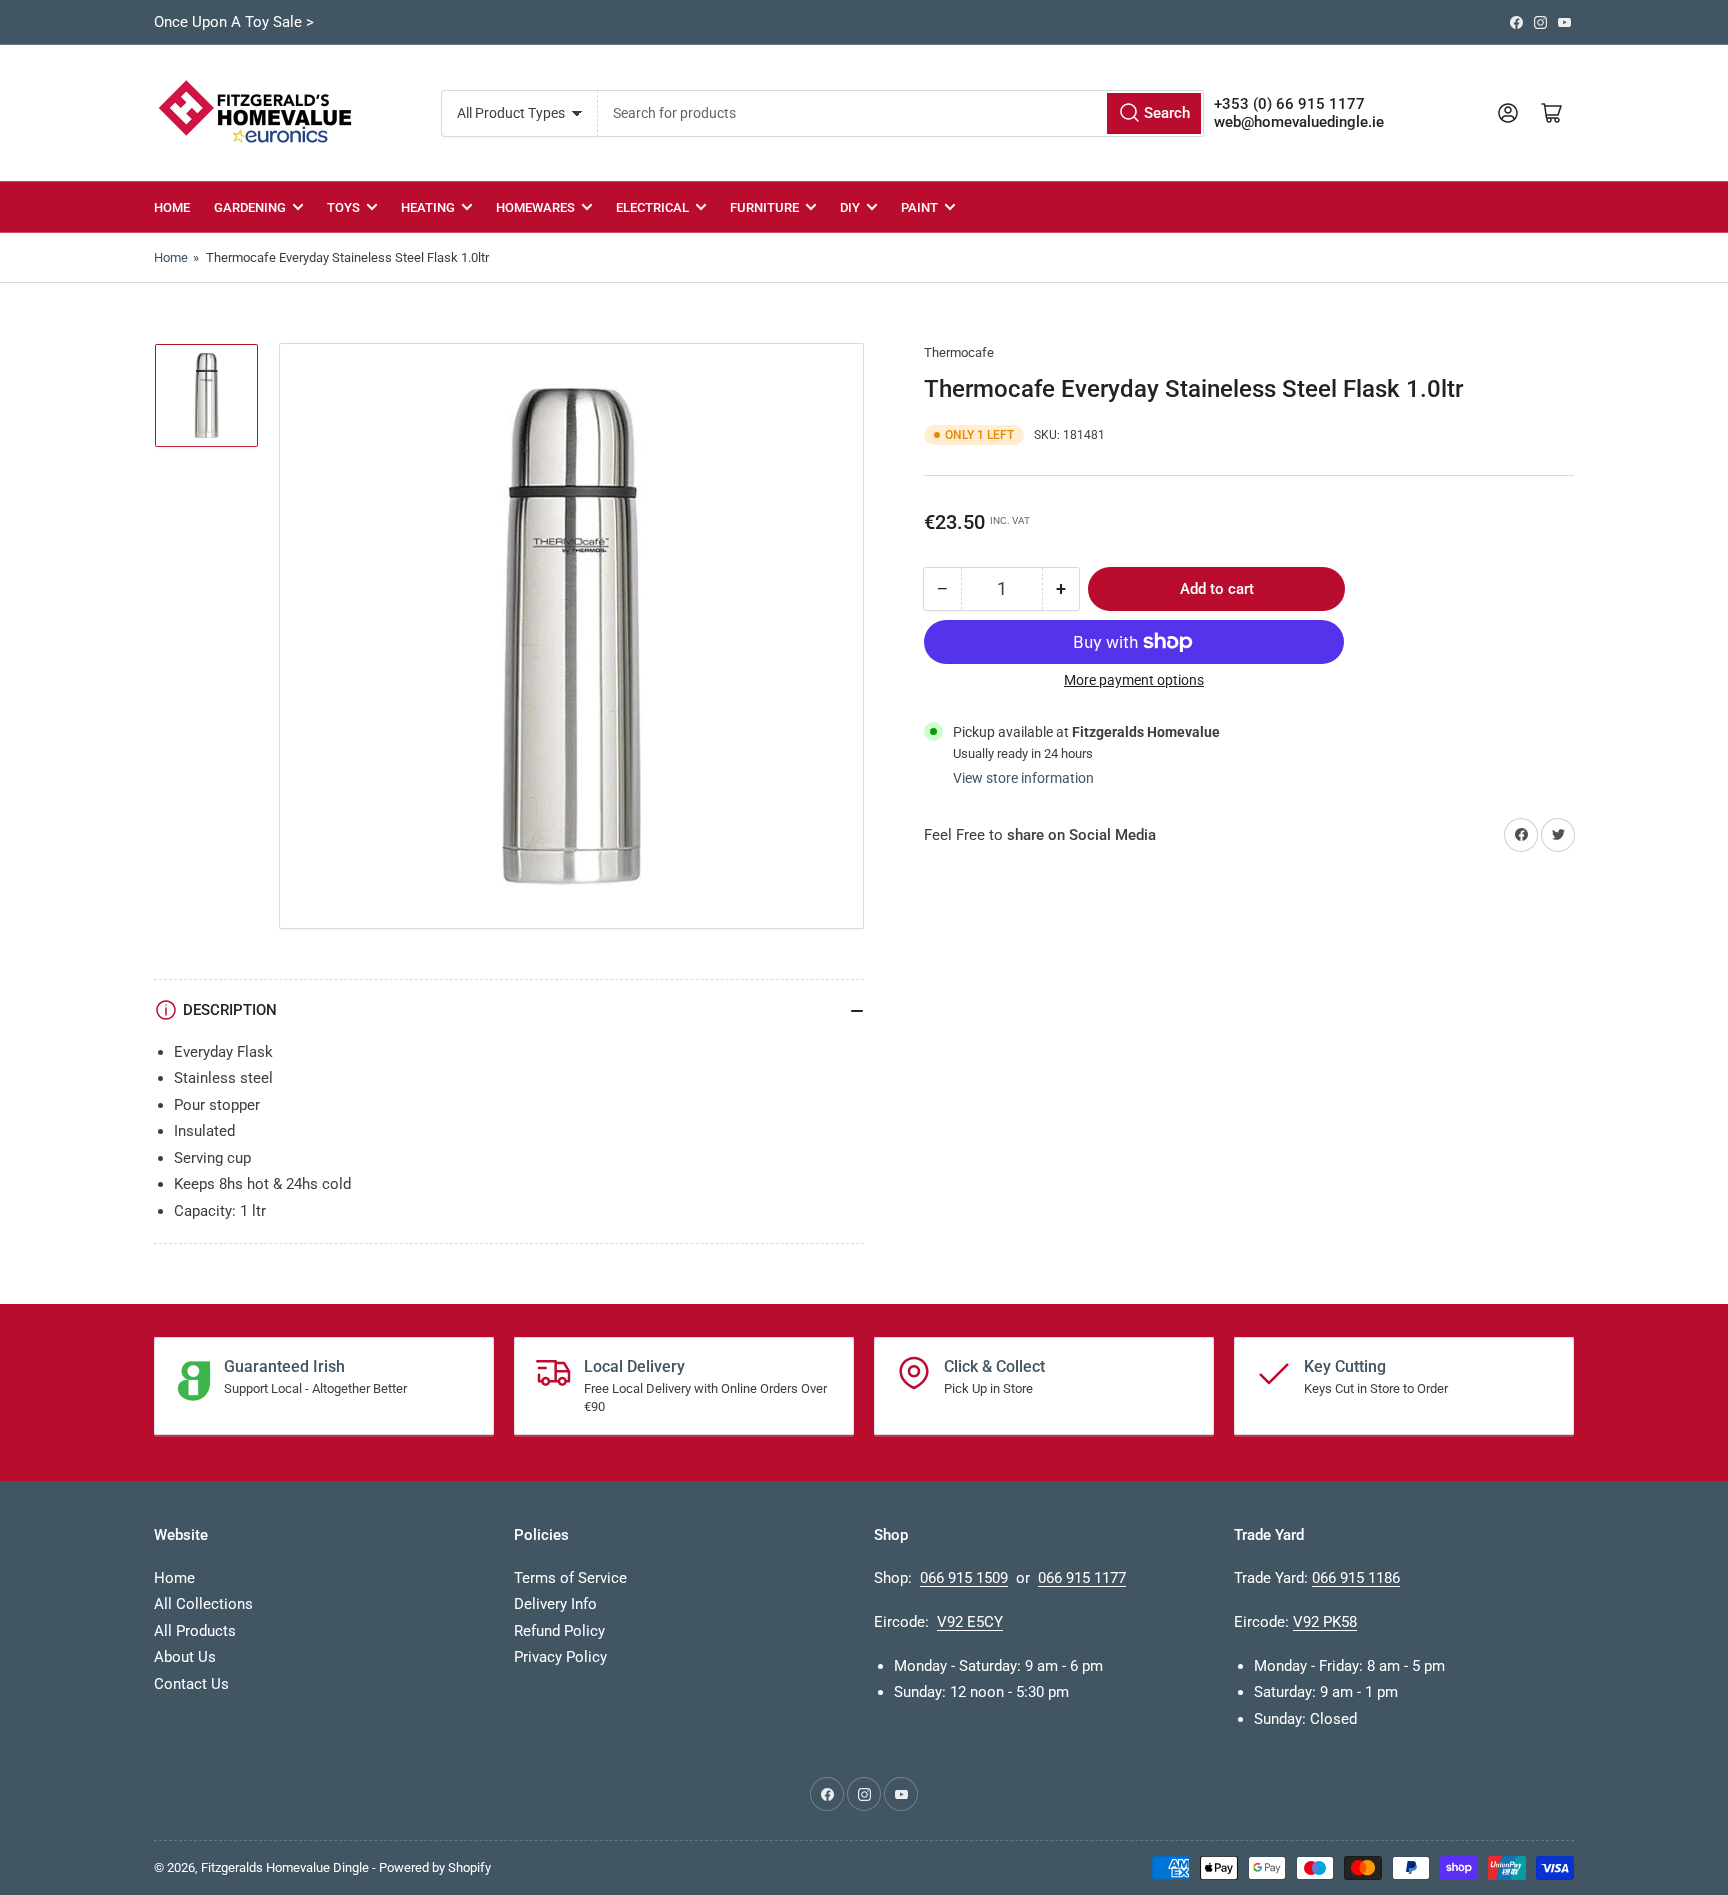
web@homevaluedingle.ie (1299, 122)
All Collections (203, 1604)
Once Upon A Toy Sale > (234, 22)
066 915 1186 (1356, 1578)
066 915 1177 (1082, 1578)
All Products (195, 1631)
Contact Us (191, 1684)
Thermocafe (959, 352)
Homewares (535, 207)
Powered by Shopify (435, 1867)
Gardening (250, 207)
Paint (919, 207)
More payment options (1134, 680)
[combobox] (900, 113)
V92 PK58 (1325, 1622)
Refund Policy (559, 1631)
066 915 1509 (964, 1578)
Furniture (764, 207)
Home (172, 207)
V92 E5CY (970, 1622)
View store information (1023, 778)
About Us (185, 1657)
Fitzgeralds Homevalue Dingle (285, 1867)
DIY (850, 207)
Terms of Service (570, 1578)
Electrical (652, 207)
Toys (343, 207)
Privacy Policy (560, 1657)
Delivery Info (555, 1604)
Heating (428, 207)
